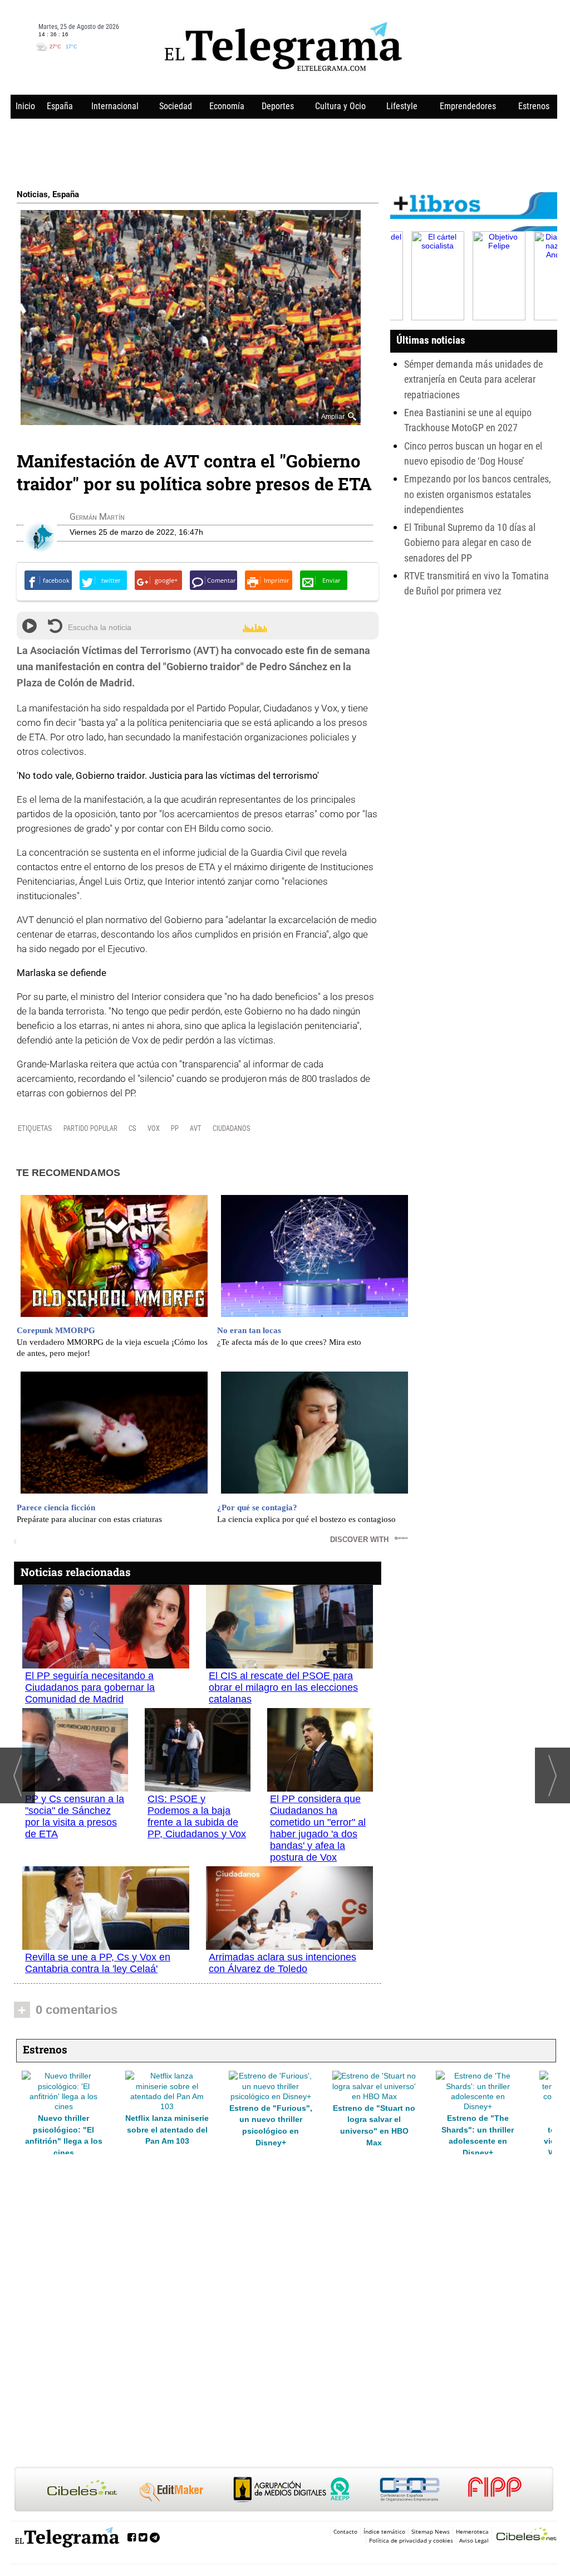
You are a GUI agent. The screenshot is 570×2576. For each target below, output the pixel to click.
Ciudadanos (232, 1128)
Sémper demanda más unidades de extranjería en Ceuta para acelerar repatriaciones (473, 379)
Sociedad (176, 106)
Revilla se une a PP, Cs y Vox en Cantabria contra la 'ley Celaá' (98, 1963)
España (60, 106)
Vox (154, 1128)
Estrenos (534, 106)
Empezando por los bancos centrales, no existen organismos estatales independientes (478, 494)
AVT (196, 1128)
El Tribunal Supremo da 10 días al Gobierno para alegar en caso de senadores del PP (470, 543)
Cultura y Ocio (340, 106)
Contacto (345, 2531)
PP (175, 1128)
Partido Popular (90, 1128)
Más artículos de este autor (119, 519)
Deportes (278, 106)
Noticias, (35, 194)
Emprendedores (468, 106)
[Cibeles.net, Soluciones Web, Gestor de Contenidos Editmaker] (527, 2536)
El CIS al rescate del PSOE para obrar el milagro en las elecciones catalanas (283, 1687)
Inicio (25, 106)
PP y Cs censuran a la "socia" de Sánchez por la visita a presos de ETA (75, 1816)
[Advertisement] (284, 152)
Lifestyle (402, 106)
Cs (132, 1128)
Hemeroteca (472, 2531)
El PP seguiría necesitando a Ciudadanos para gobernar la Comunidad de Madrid (90, 1687)
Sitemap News (431, 2531)
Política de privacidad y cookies (411, 2540)
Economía (227, 106)
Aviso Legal (474, 2540)
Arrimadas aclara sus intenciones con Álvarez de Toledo (282, 1963)
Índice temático (384, 2531)
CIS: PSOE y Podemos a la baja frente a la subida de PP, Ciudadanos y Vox (197, 1816)
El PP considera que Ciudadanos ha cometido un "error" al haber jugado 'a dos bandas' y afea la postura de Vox (318, 1828)
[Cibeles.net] (284, 2490)
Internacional (115, 106)
